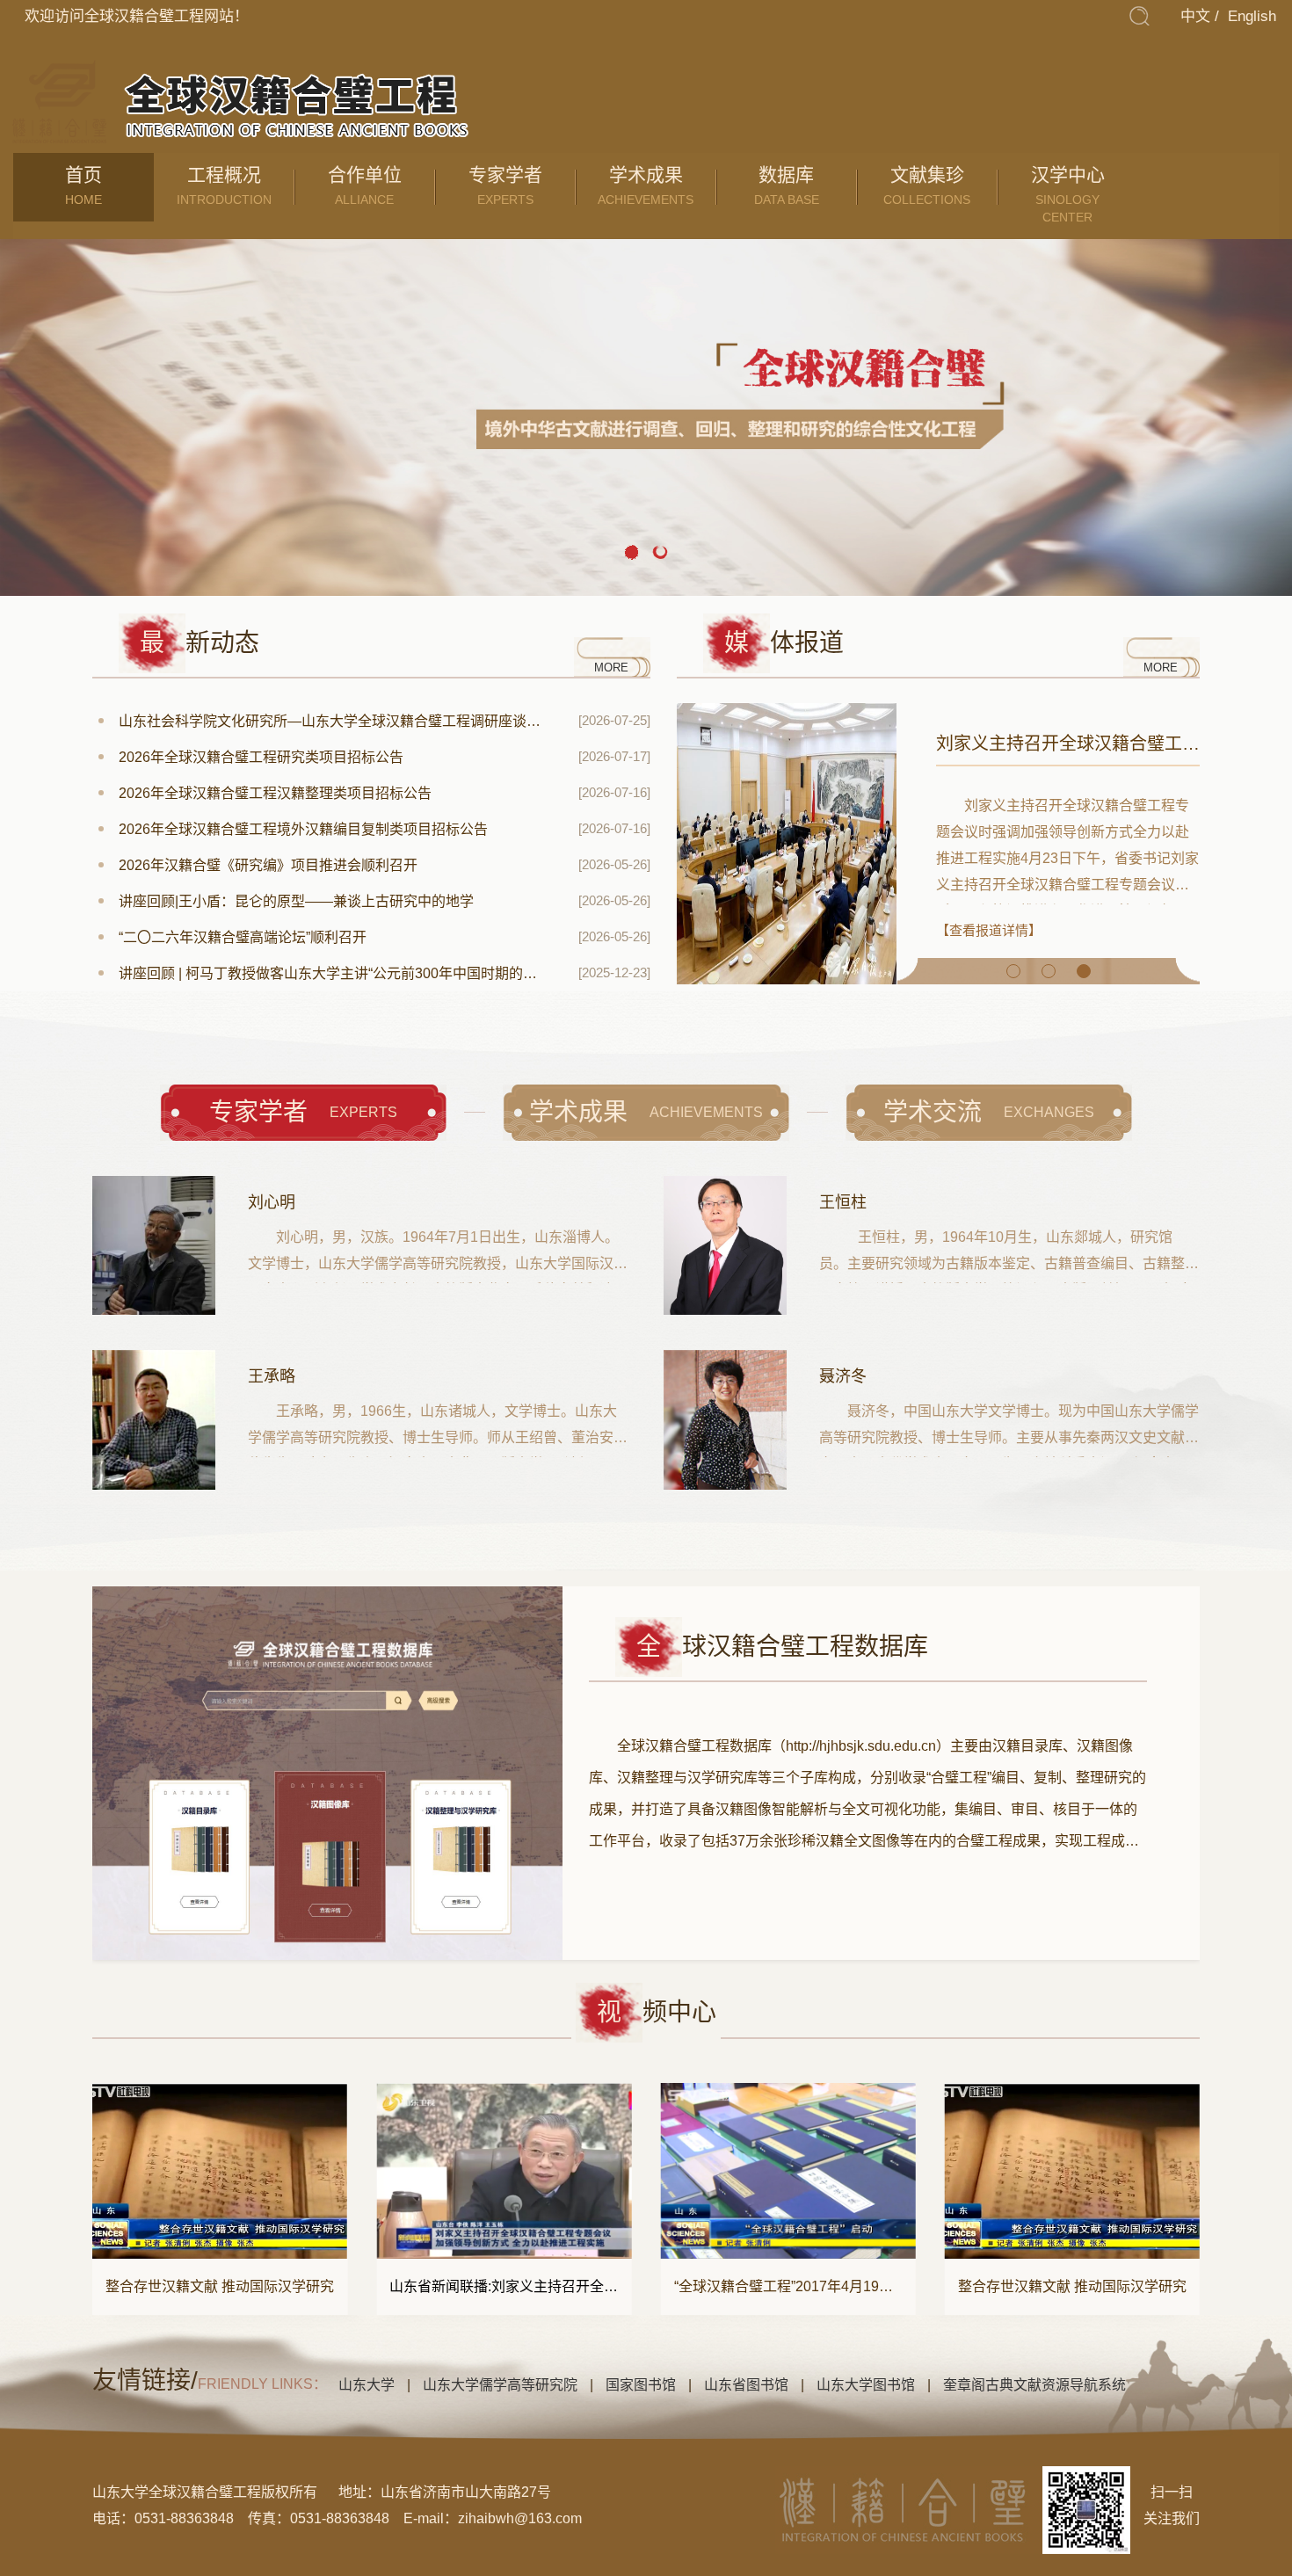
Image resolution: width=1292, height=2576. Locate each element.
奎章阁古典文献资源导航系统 (1034, 2385)
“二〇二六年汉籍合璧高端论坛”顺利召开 (243, 937)
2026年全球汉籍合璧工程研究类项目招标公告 (261, 757)
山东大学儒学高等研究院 (500, 2385)
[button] (632, 553)
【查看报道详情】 (989, 930)
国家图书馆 (641, 2385)
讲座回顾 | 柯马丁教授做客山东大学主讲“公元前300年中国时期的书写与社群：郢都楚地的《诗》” (332, 973)
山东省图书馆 (746, 2385)
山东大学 (367, 2385)
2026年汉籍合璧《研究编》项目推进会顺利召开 (268, 865)
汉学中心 (1068, 194)
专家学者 (505, 185)
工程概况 (224, 185)
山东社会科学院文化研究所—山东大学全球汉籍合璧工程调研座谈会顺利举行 (332, 721)
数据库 (787, 185)
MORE (611, 668)
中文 (1195, 16)
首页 (83, 185)
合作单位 (365, 185)
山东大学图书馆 (866, 2385)
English (1252, 16)
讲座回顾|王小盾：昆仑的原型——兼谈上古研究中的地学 (296, 901)
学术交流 (989, 1112)
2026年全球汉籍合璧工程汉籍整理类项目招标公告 (275, 793)
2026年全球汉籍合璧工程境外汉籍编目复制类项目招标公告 (303, 829)
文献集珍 (927, 185)
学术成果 (646, 185)
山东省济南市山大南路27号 (466, 2492)
